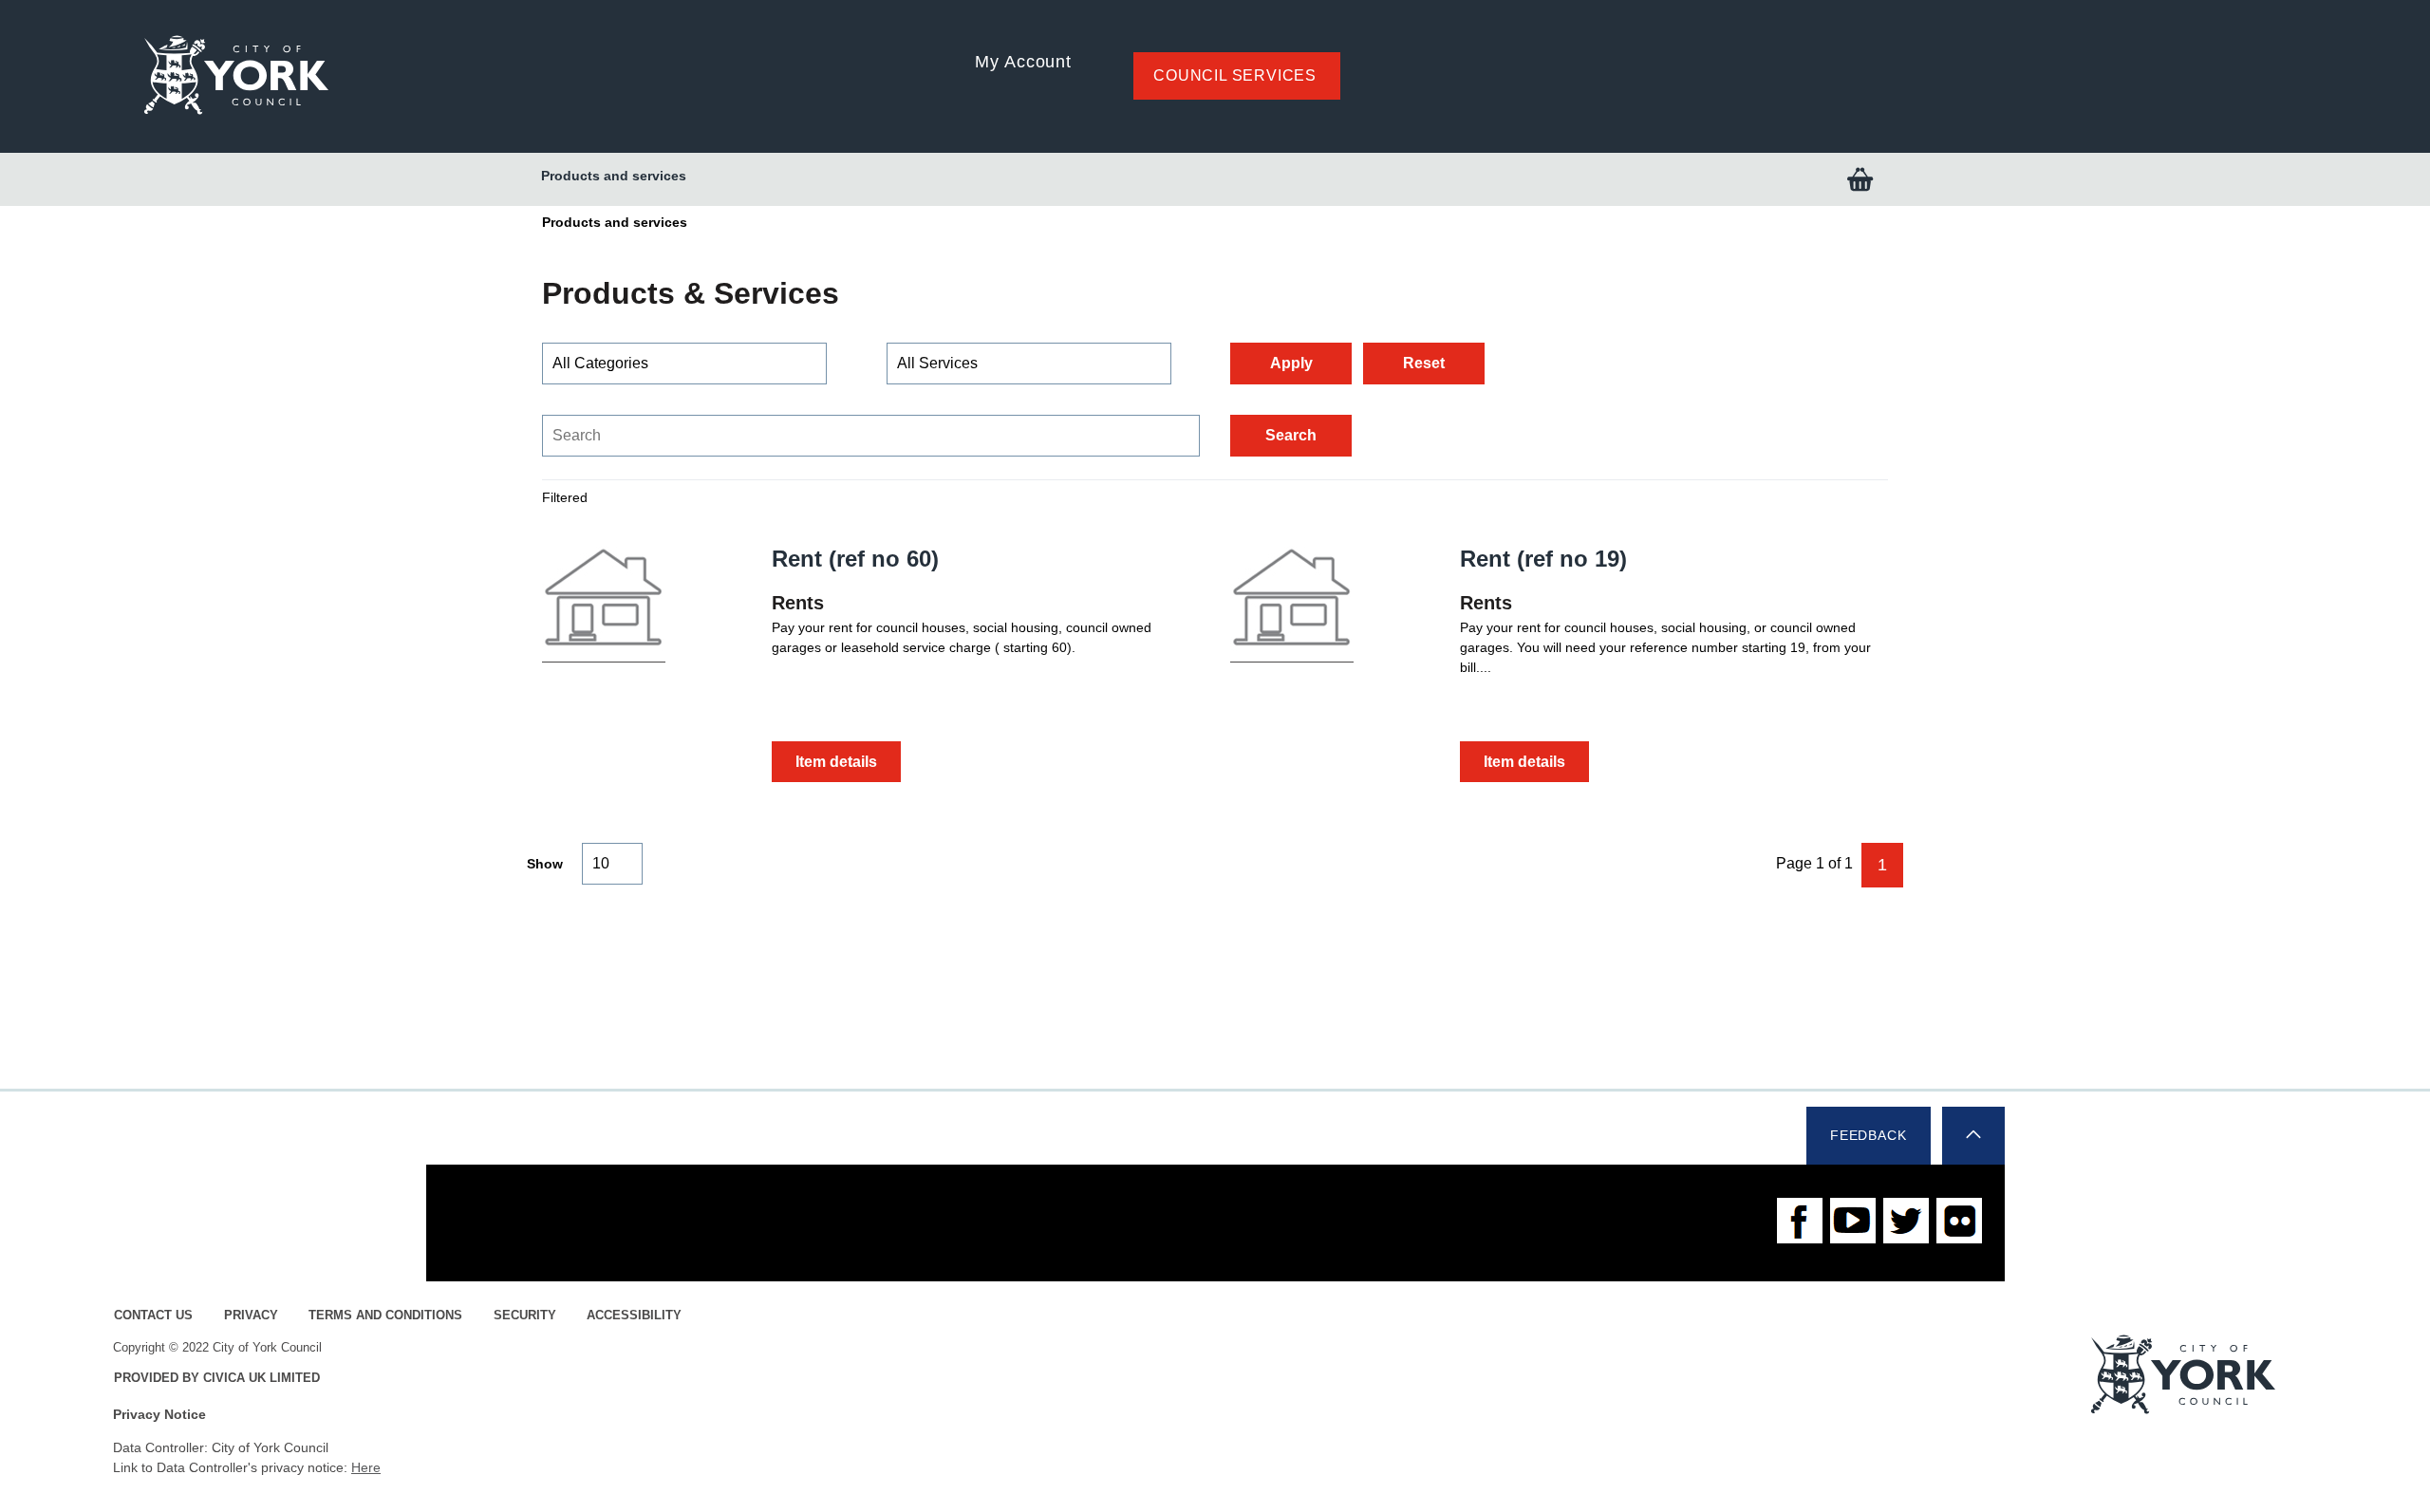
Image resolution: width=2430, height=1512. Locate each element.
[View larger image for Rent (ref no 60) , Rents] (604, 600)
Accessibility (634, 1316)
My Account (1023, 62)
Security (525, 1316)
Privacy (251, 1316)
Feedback (1868, 1135)
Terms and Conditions (385, 1316)
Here (366, 1467)
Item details (836, 762)
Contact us (153, 1316)
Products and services (614, 176)
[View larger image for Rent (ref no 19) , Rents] (1292, 600)
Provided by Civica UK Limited (217, 1378)
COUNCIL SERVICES (1235, 75)
